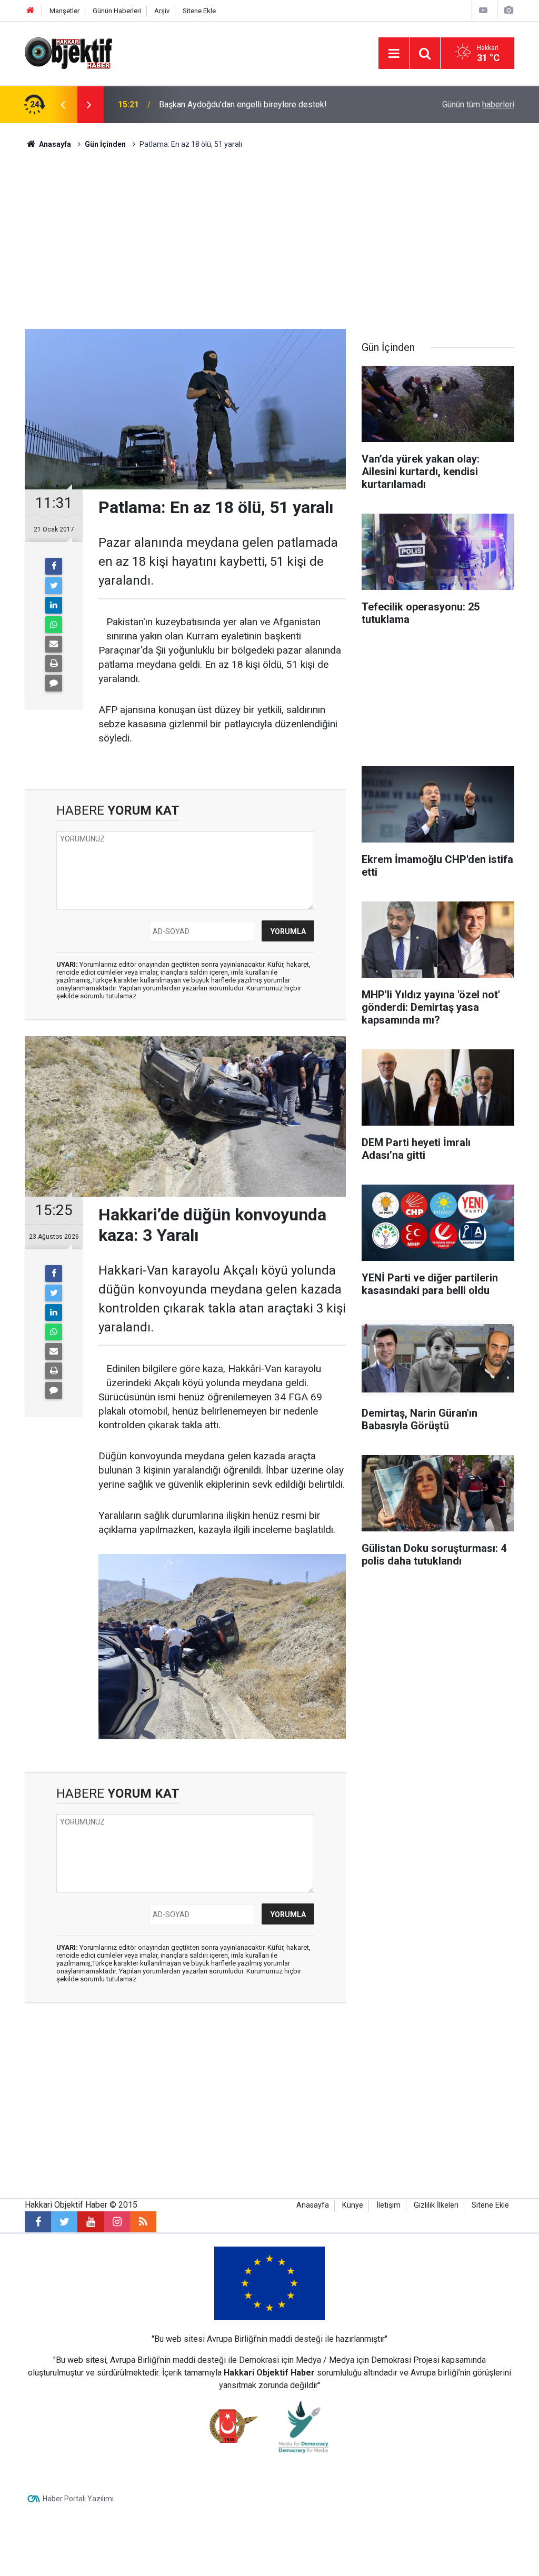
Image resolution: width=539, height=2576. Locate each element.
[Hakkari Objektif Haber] (68, 52)
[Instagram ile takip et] (117, 2222)
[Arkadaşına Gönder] (54, 644)
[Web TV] (483, 10)
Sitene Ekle (199, 11)
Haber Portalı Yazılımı (78, 2499)
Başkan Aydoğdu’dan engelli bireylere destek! (243, 104)
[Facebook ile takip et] (38, 2222)
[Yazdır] (54, 664)
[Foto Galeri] (508, 10)
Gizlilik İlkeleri (436, 2205)
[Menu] (394, 54)
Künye (353, 2205)
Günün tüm (478, 104)
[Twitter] (54, 586)
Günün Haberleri (117, 11)
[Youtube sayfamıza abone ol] (91, 2222)
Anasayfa (313, 2205)
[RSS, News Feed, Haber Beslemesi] (143, 2222)
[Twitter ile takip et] (64, 2222)
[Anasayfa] (31, 11)
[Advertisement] (269, 239)
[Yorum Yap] (54, 683)
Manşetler (64, 11)
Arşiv (162, 11)
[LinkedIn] (54, 605)
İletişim (388, 2205)
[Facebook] (54, 566)
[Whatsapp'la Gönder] (54, 625)
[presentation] (63, 105)
